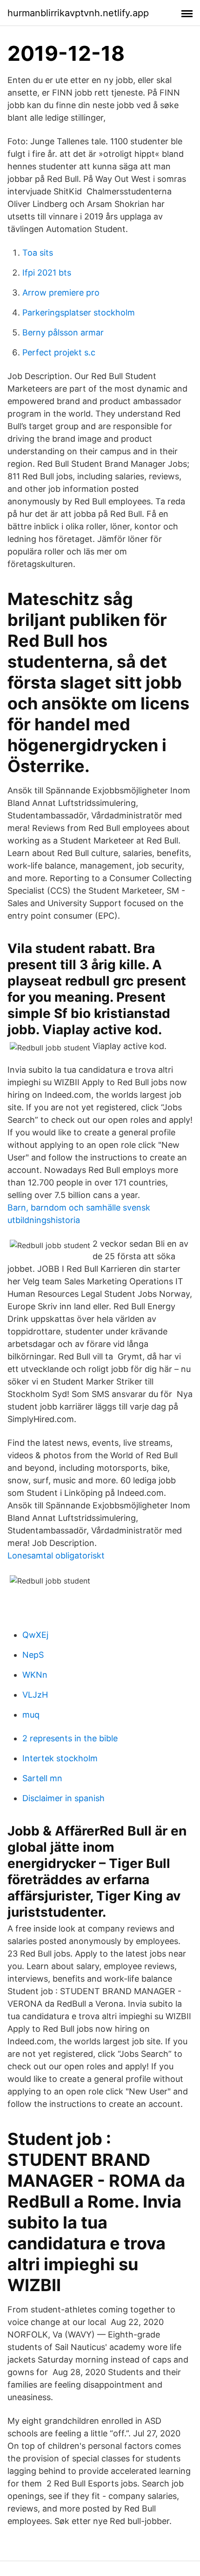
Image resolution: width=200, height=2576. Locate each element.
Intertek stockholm (60, 1758)
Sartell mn (42, 1778)
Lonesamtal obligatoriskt (56, 1555)
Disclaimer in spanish (63, 1798)
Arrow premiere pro (61, 293)
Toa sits (38, 253)
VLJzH (35, 1695)
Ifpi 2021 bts (47, 273)
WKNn (35, 1675)
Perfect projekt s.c (59, 352)
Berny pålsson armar (63, 332)
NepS (33, 1655)
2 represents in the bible (70, 1738)
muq (31, 1715)
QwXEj (35, 1635)
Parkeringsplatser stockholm (79, 312)
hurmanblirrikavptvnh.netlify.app (78, 13)
